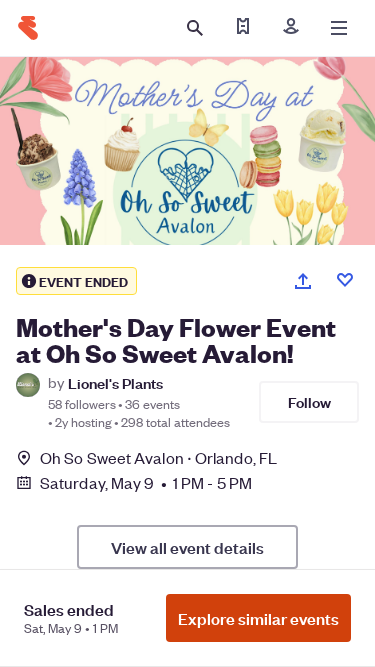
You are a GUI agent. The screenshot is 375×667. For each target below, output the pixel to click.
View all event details (187, 547)
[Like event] (345, 280)
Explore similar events (258, 618)
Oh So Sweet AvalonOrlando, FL (158, 457)
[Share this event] (303, 281)
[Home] (28, 28)
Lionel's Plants (115, 382)
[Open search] (195, 28)
